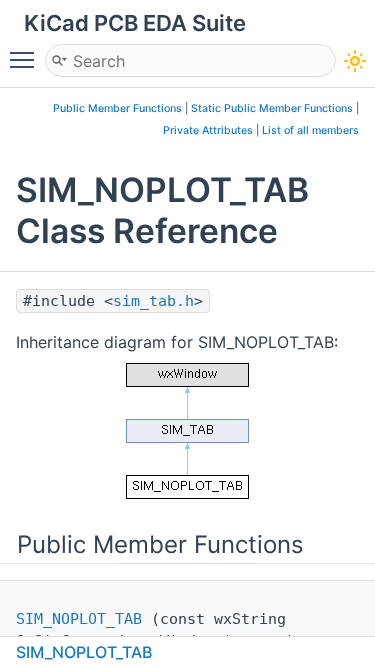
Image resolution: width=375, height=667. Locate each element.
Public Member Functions (117, 108)
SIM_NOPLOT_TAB (79, 619)
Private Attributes (208, 130)
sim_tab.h (153, 301)
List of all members (310, 130)
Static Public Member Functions (272, 108)
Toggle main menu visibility (26, 59)
